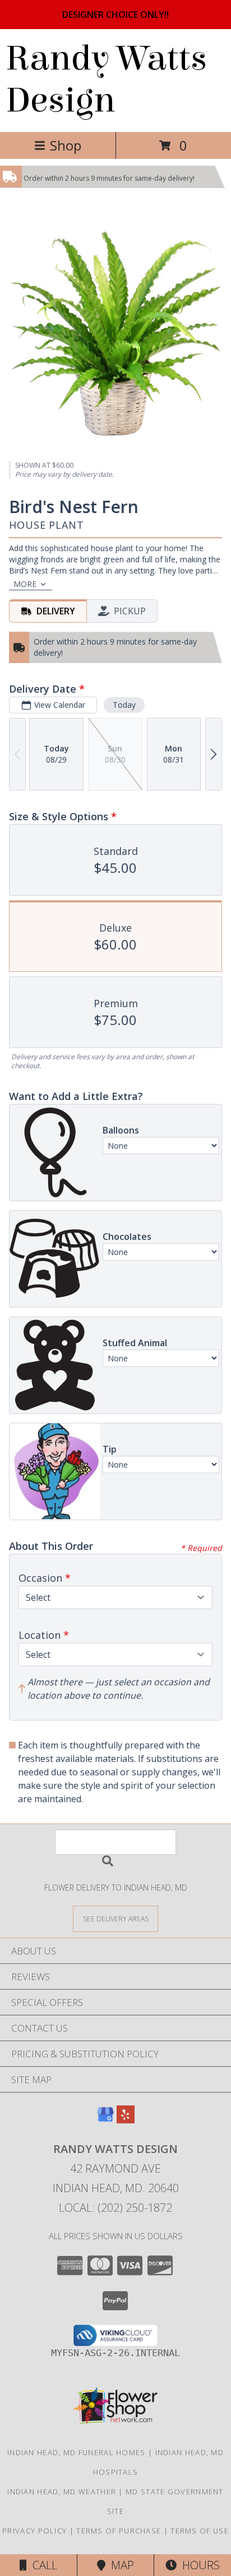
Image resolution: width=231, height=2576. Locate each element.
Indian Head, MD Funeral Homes (77, 2452)
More (25, 584)
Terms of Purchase (119, 2531)
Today (124, 705)
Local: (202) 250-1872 (115, 2208)
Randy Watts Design (106, 79)
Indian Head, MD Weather (62, 2492)
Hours (198, 2565)
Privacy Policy (34, 2531)
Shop (66, 145)
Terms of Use (200, 2531)
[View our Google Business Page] (105, 2120)
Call (42, 2565)
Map (120, 2565)
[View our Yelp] (126, 2120)
